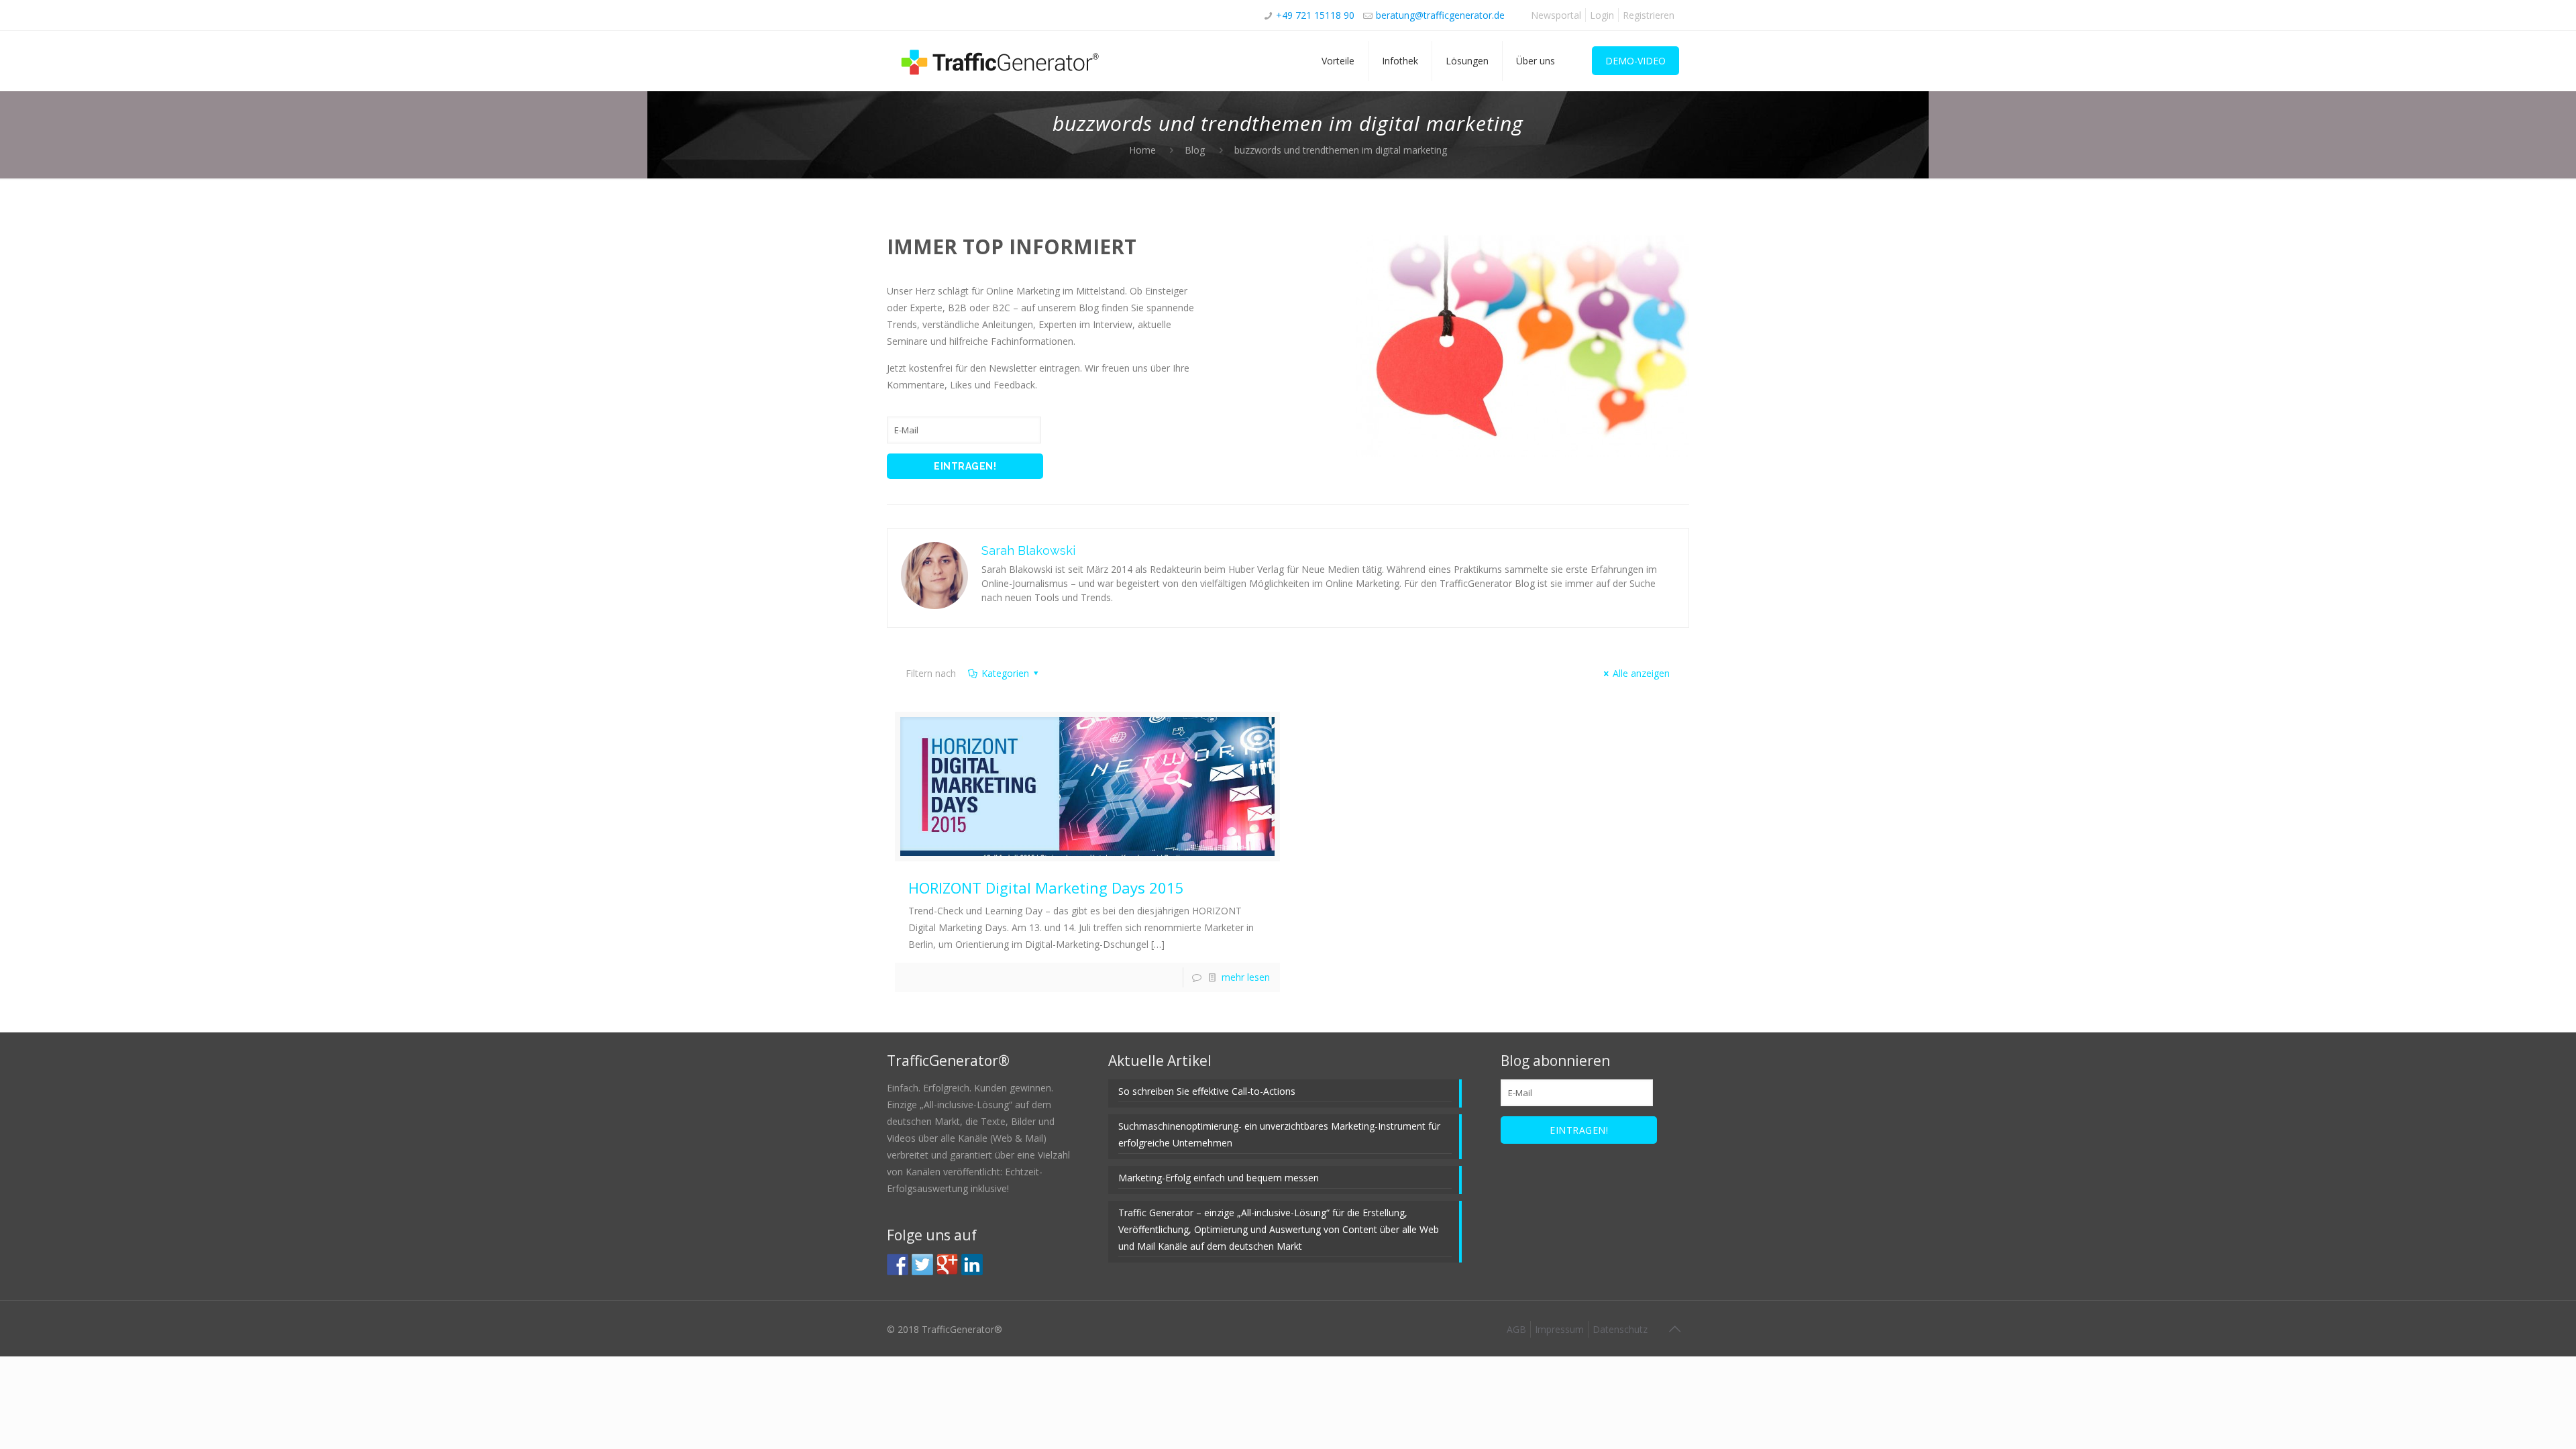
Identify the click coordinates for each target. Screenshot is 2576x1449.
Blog (1195, 150)
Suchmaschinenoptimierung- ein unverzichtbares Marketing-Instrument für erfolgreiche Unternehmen (1279, 1134)
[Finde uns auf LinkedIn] (972, 1265)
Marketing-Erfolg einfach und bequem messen (1219, 1178)
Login (1602, 15)
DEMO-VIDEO (1635, 61)
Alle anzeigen (1641, 673)
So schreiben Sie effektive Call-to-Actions (1207, 1091)
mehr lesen (1246, 977)
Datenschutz (1620, 1329)
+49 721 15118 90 (1315, 15)
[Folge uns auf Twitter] (922, 1265)
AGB (1516, 1329)
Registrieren (1649, 15)
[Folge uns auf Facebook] (898, 1265)
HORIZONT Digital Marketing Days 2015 (1046, 888)
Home (1142, 150)
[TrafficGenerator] (1001, 61)
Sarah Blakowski (1028, 550)
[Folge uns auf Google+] (947, 1265)
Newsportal (1556, 15)
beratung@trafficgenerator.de (1440, 15)
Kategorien (1005, 673)
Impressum (1559, 1329)
